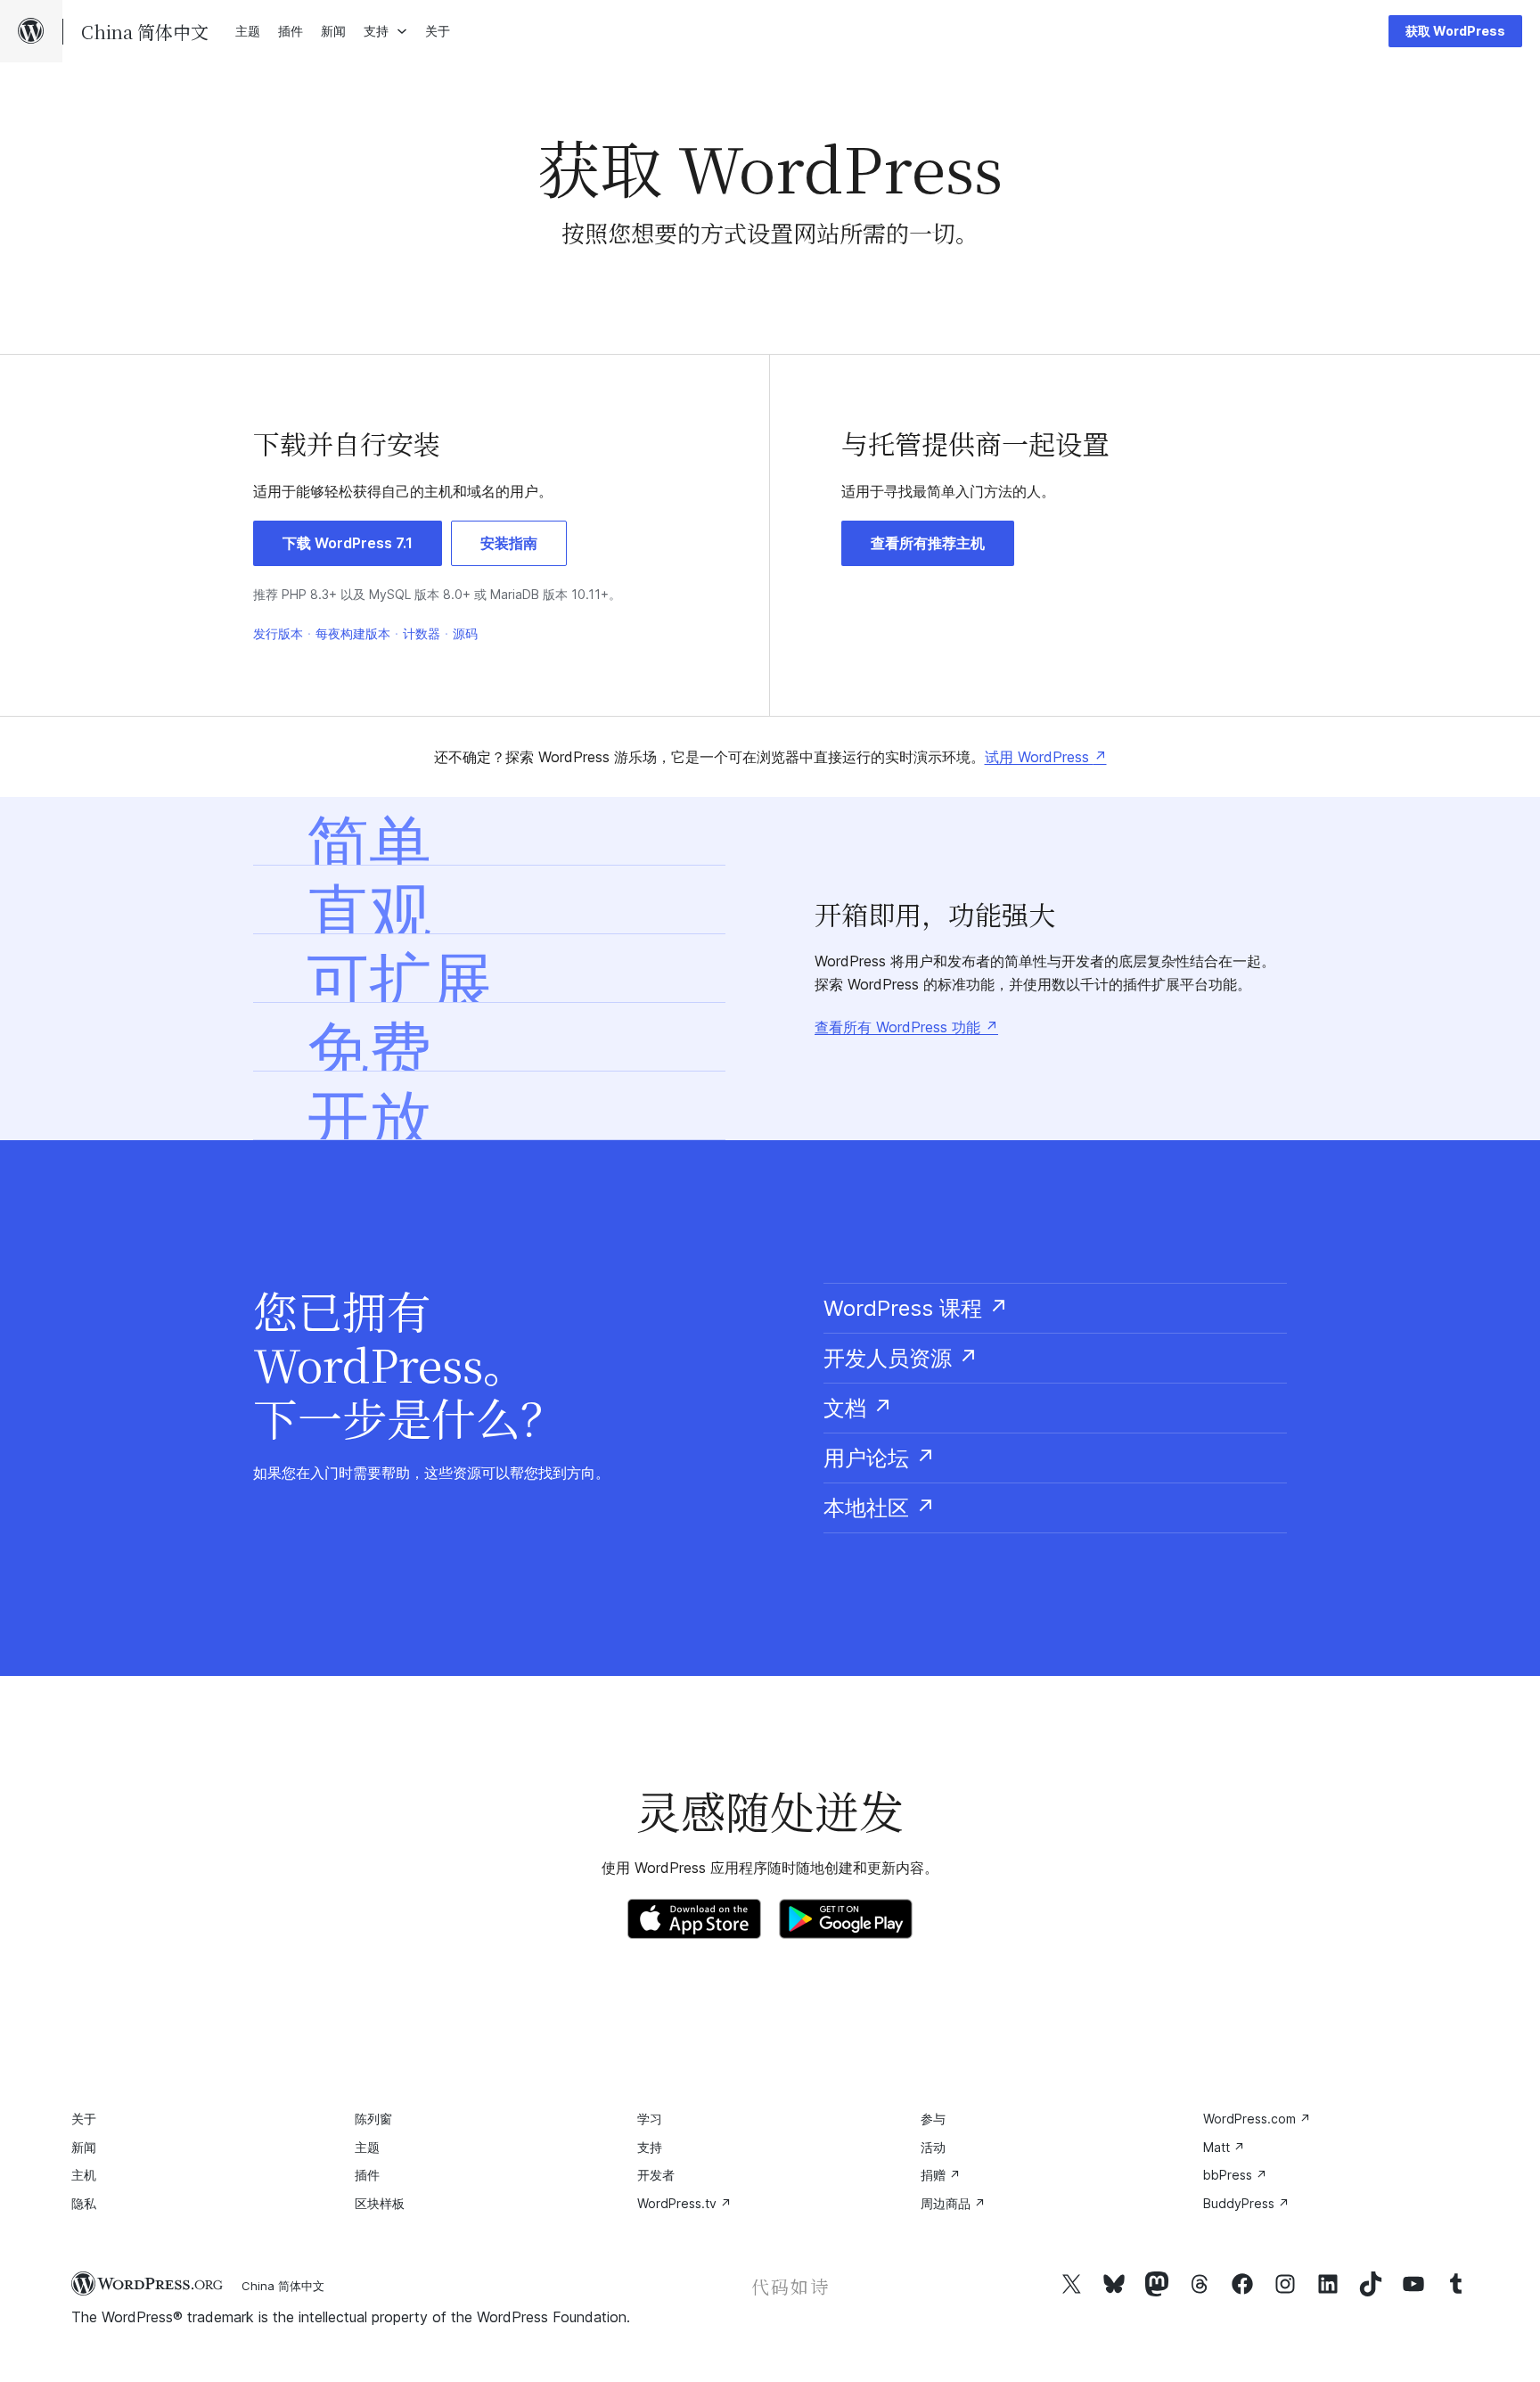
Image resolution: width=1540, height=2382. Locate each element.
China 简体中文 (283, 2286)
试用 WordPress (1046, 757)
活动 (933, 2147)
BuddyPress (1246, 2203)
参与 (933, 2119)
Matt (1224, 2147)
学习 (650, 2119)
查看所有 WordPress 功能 (906, 1027)
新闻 (84, 2147)
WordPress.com (1257, 2119)
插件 (367, 2175)
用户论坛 (880, 1458)
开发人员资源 (901, 1358)
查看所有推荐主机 (928, 543)
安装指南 (509, 543)
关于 (84, 2119)
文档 (858, 1408)
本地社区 (880, 1508)
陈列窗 (373, 2119)
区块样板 (380, 2203)
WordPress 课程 (916, 1308)
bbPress (1235, 2175)
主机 (84, 2175)
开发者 (656, 2175)
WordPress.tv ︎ (684, 2203)
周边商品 (953, 2203)
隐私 (84, 2203)
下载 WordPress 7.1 (348, 543)
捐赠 (941, 2175)
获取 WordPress (1455, 31)
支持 (650, 2147)
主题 (367, 2147)
